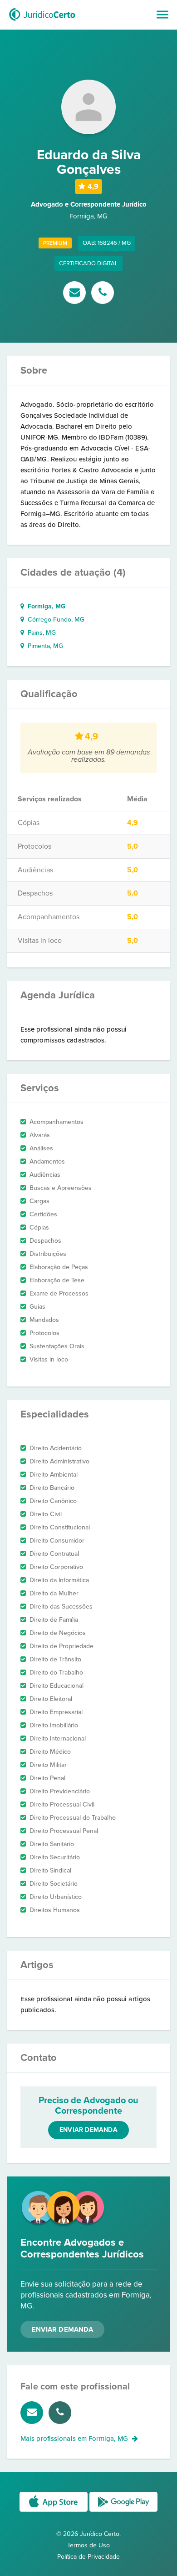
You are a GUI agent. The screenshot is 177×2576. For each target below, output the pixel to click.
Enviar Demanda (62, 2329)
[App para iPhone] (54, 2511)
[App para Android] (123, 2511)
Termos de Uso (88, 2545)
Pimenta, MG (44, 646)
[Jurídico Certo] (42, 22)
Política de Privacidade (88, 2557)
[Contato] (76, 294)
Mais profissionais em (74, 2439)
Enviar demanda (88, 2130)
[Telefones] (103, 294)
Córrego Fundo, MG (54, 620)
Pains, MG (40, 633)
